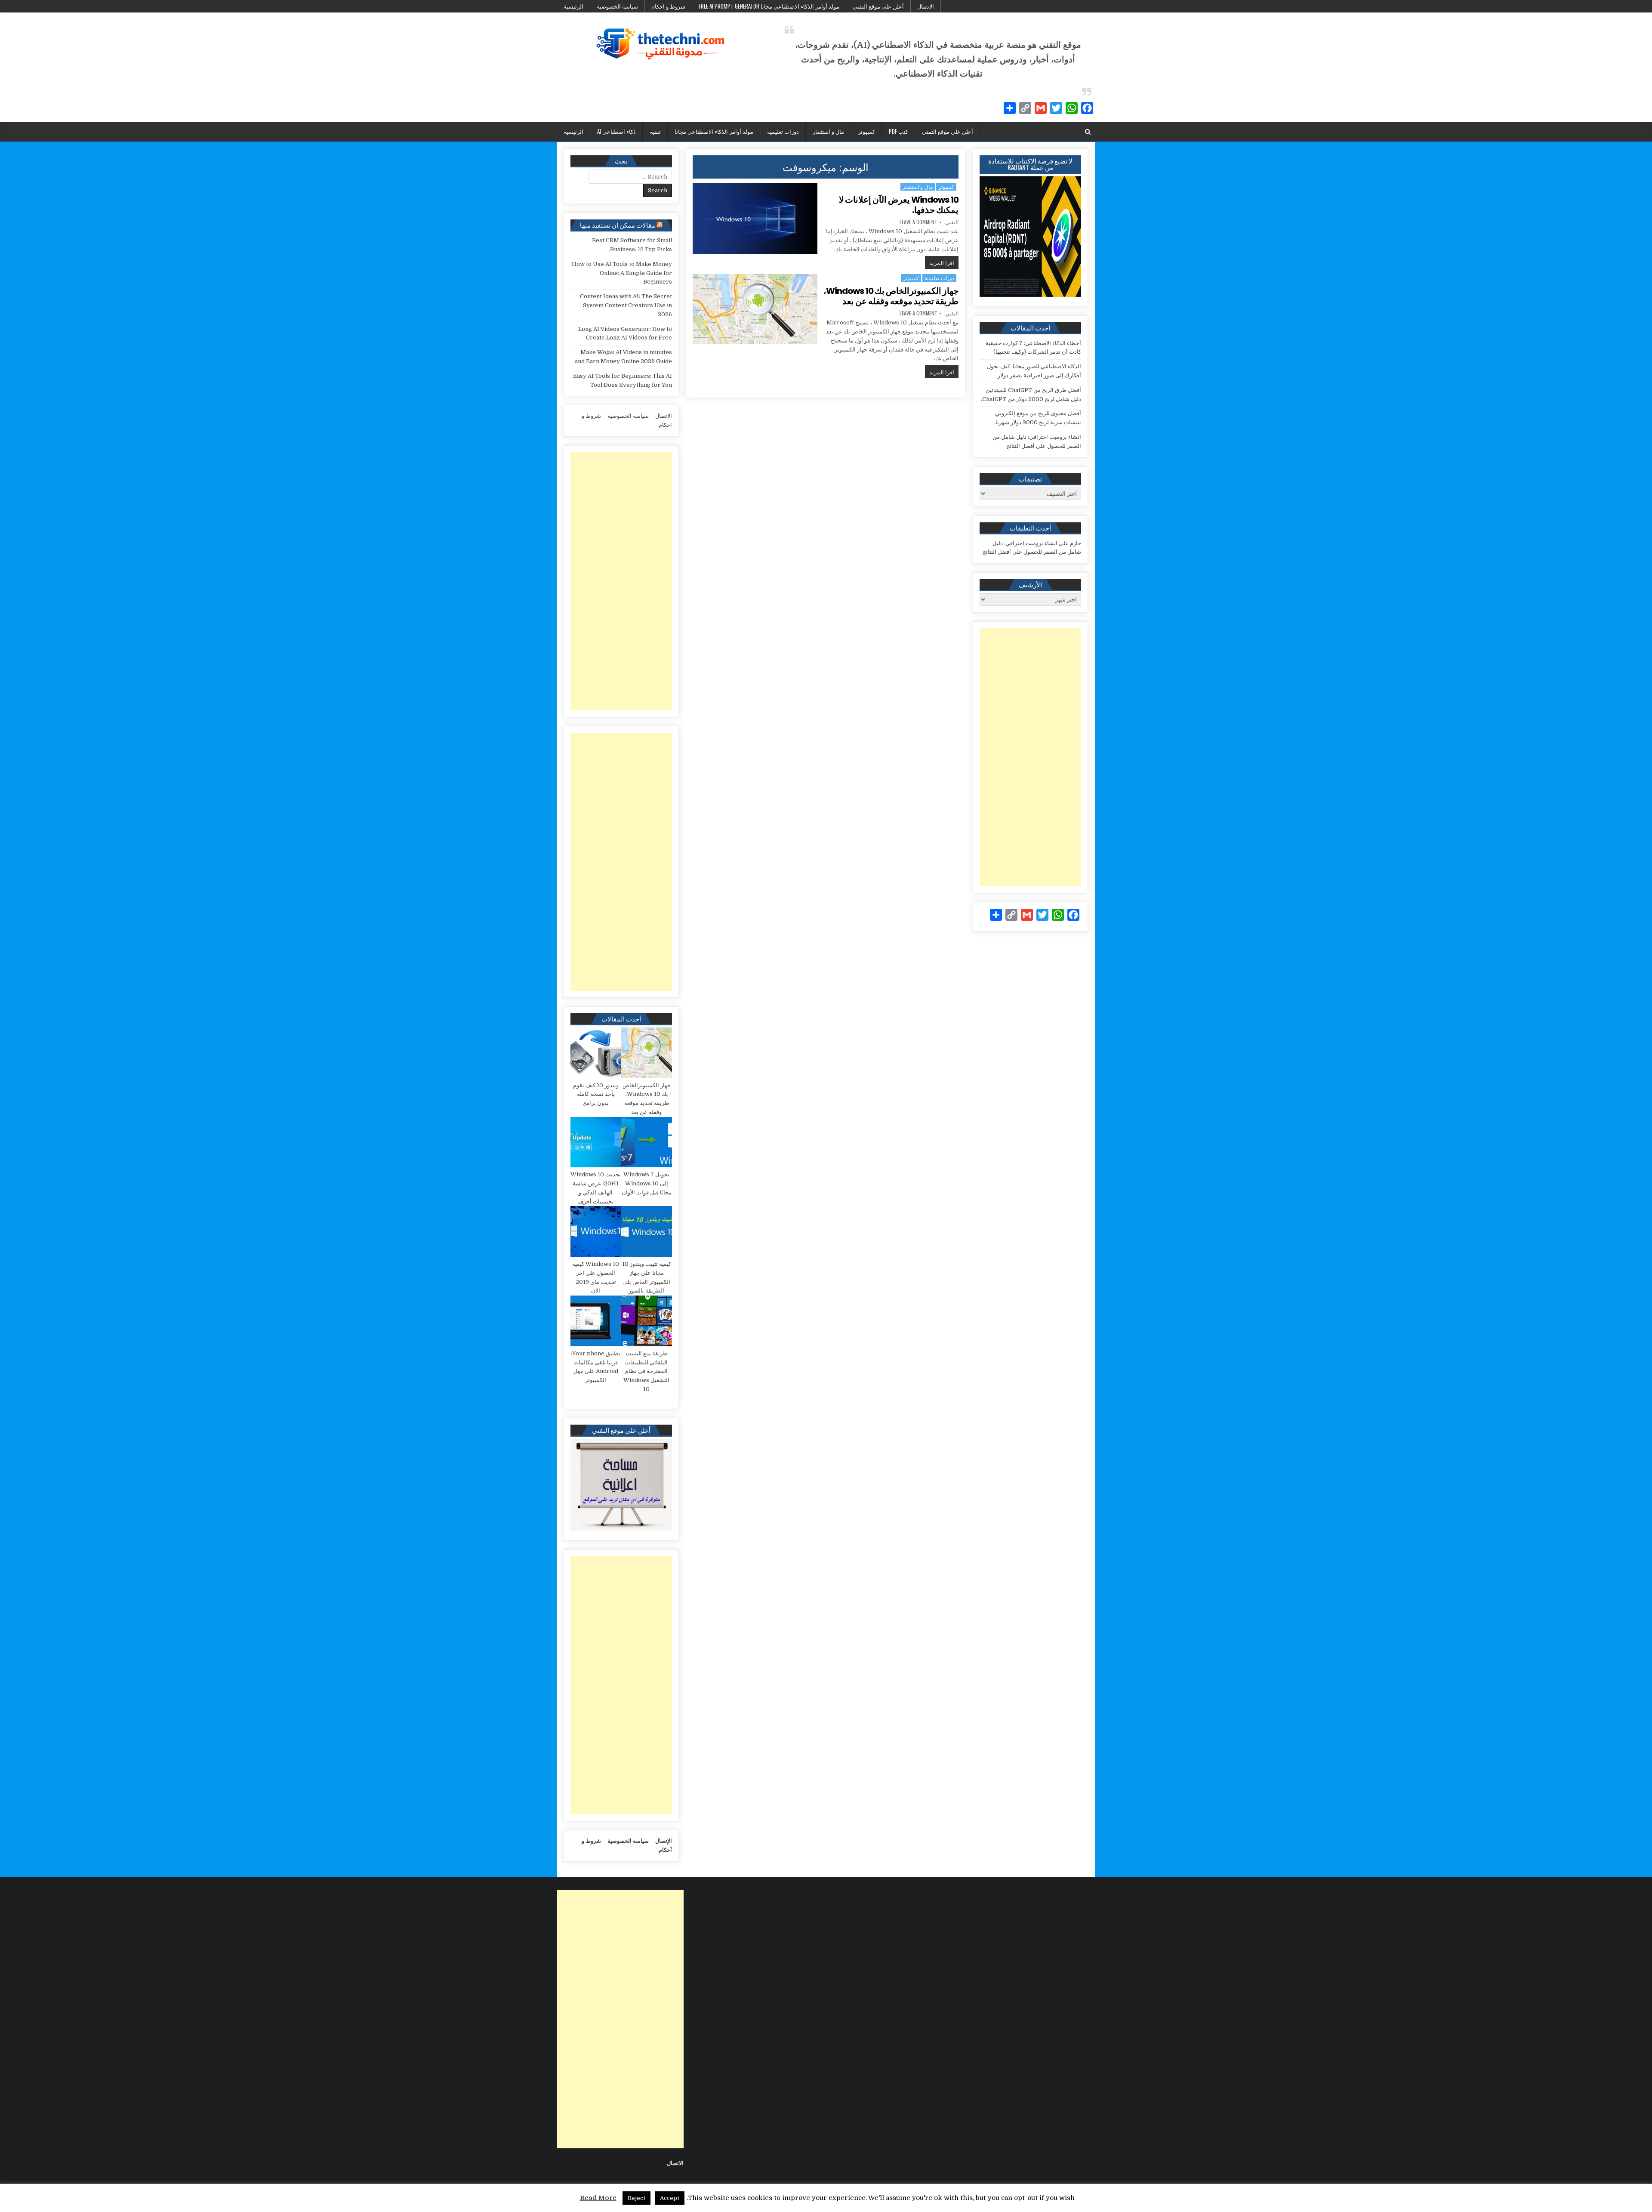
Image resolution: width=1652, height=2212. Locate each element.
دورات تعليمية (783, 131)
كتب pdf (898, 131)
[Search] (1088, 132)
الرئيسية (573, 6)
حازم (1076, 543)
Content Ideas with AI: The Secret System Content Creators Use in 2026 (626, 305)
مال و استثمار (828, 131)
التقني (952, 222)
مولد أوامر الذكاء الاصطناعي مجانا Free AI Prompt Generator (769, 6)
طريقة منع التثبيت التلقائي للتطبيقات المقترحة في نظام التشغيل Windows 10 (646, 1371)
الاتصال (926, 6)
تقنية (655, 131)
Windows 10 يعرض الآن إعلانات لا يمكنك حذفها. (899, 205)
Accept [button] (670, 2198)
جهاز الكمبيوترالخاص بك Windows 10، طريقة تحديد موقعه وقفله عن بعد (891, 296)
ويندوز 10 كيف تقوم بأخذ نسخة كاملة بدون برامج (596, 1094)
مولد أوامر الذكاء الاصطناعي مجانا (714, 131)
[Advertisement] (1030, 757)
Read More (598, 2198)
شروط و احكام (668, 6)
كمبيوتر (866, 131)
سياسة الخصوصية (617, 6)
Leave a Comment (918, 222)
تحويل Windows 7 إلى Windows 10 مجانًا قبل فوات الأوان (647, 1183)
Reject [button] (636, 2198)
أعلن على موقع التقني (878, 6)
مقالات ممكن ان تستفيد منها (618, 225)
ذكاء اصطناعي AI (616, 131)
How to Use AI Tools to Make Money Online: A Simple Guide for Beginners (622, 273)
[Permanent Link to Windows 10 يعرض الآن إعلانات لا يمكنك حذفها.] (755, 219)
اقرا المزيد (940, 262)
